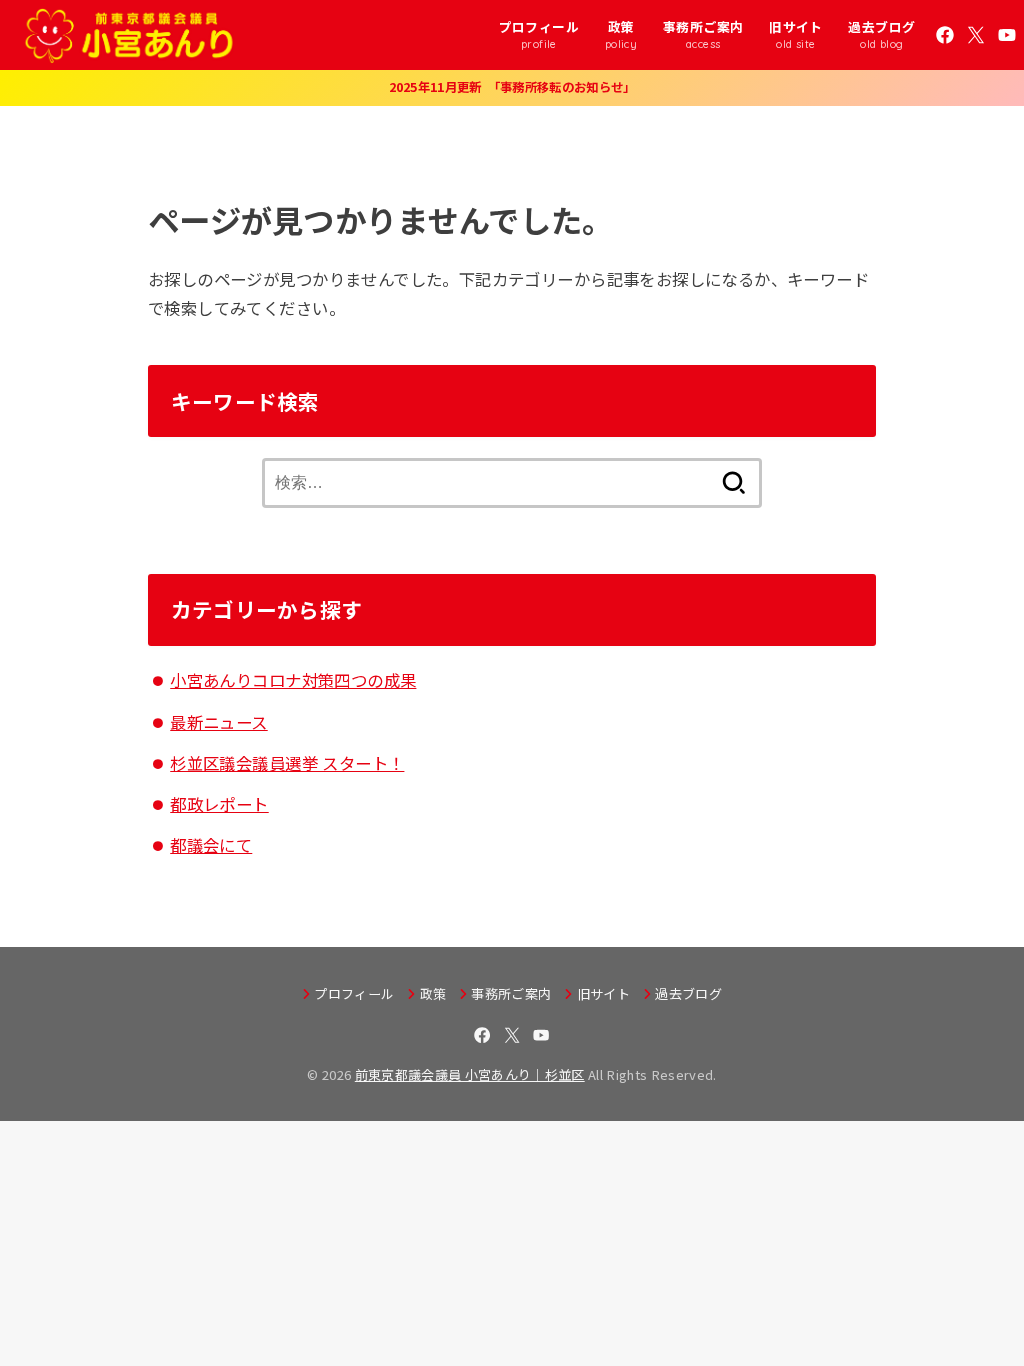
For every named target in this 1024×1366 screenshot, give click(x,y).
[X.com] (976, 35)
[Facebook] (945, 35)
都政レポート (219, 804)
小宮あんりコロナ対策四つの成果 (293, 680)
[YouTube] (1007, 35)
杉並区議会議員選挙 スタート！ (287, 763)
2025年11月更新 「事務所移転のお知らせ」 (512, 87)
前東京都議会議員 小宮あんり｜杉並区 (470, 1074)
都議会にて (211, 845)
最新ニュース (218, 722)
